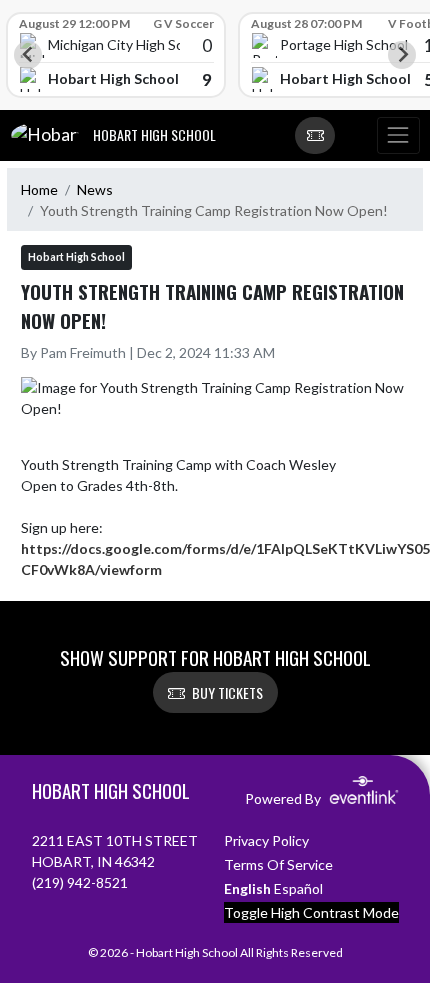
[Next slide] (402, 55)
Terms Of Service (278, 864)
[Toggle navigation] (398, 136)
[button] (315, 136)
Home (39, 189)
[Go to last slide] (28, 55)
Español (298, 888)
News (95, 189)
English (247, 888)
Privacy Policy (266, 840)
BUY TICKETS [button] (227, 692)
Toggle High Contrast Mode (311, 912)
